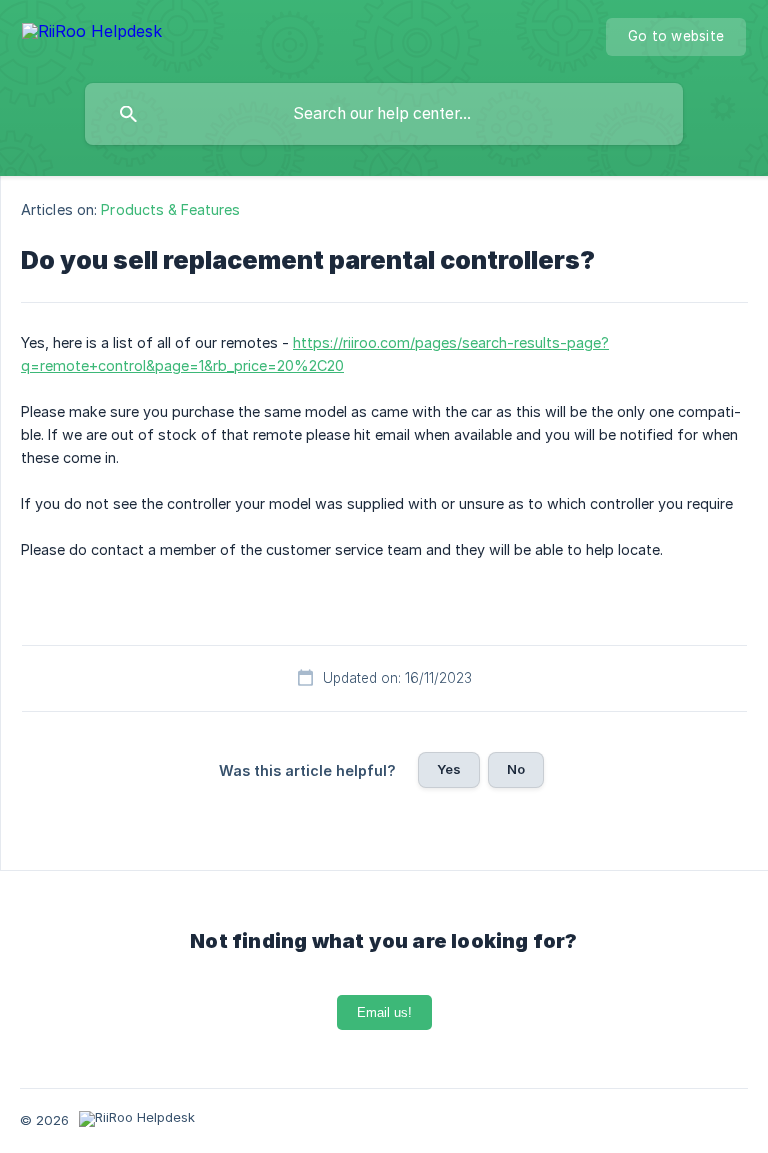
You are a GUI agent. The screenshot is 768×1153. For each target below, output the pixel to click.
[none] (92, 34)
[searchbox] (384, 114)
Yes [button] (449, 769)
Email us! (384, 1012)
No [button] (516, 769)
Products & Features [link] (170, 209)
